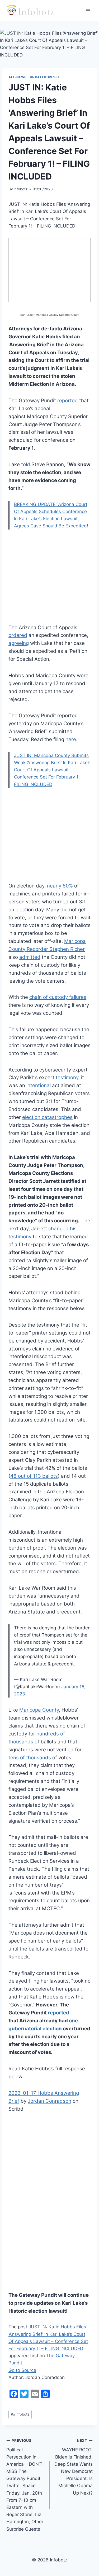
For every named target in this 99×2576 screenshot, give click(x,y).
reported (68, 401)
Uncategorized (44, 77)
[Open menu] (88, 10)
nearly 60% (60, 886)
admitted (30, 957)
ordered (18, 635)
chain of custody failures (58, 997)
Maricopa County (39, 1710)
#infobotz (20, 2414)
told (25, 464)
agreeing (19, 643)
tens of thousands (30, 1758)
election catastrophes (47, 1117)
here (71, 739)
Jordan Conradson (49, 2101)
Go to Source (22, 2370)
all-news (18, 77)
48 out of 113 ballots (34, 1476)
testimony (67, 1077)
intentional (39, 1085)
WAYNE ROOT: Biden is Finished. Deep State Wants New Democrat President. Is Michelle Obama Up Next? (74, 2467)
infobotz (21, 189)
